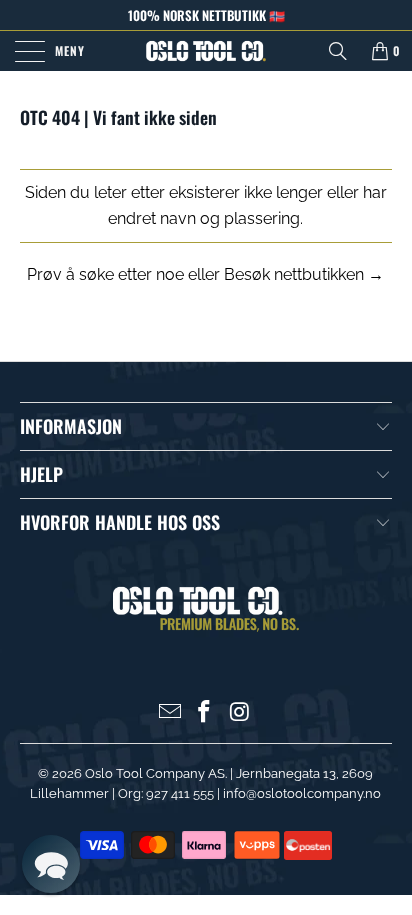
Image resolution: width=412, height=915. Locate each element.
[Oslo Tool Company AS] (206, 51)
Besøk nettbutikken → (304, 274)
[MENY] (26, 51)
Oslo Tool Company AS (155, 773)
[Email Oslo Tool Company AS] (170, 713)
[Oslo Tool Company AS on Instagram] (240, 713)
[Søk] (338, 51)
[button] (51, 864)
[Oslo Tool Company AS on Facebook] (205, 713)
